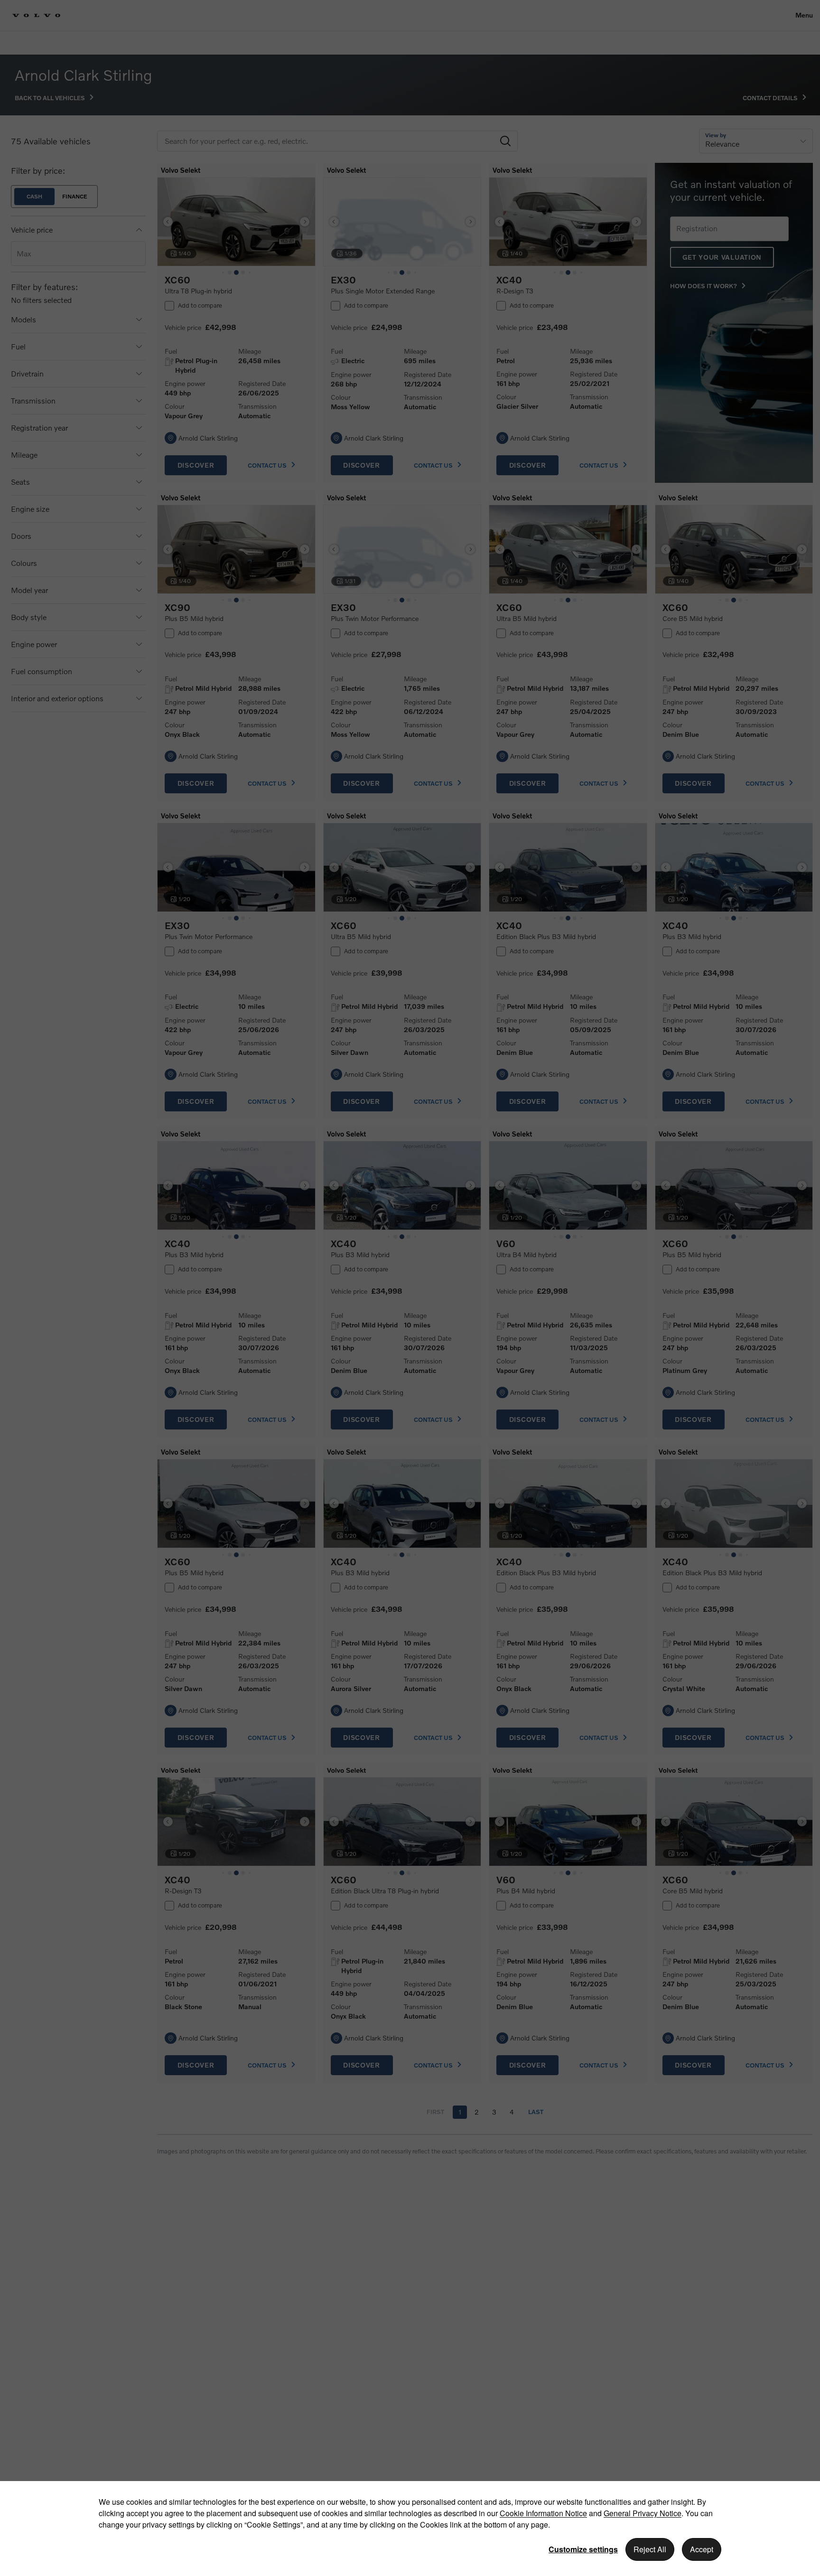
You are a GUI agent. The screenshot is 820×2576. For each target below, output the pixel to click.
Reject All (650, 2549)
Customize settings (583, 2549)
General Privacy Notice (643, 2513)
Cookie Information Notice (543, 2513)
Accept (702, 2549)
